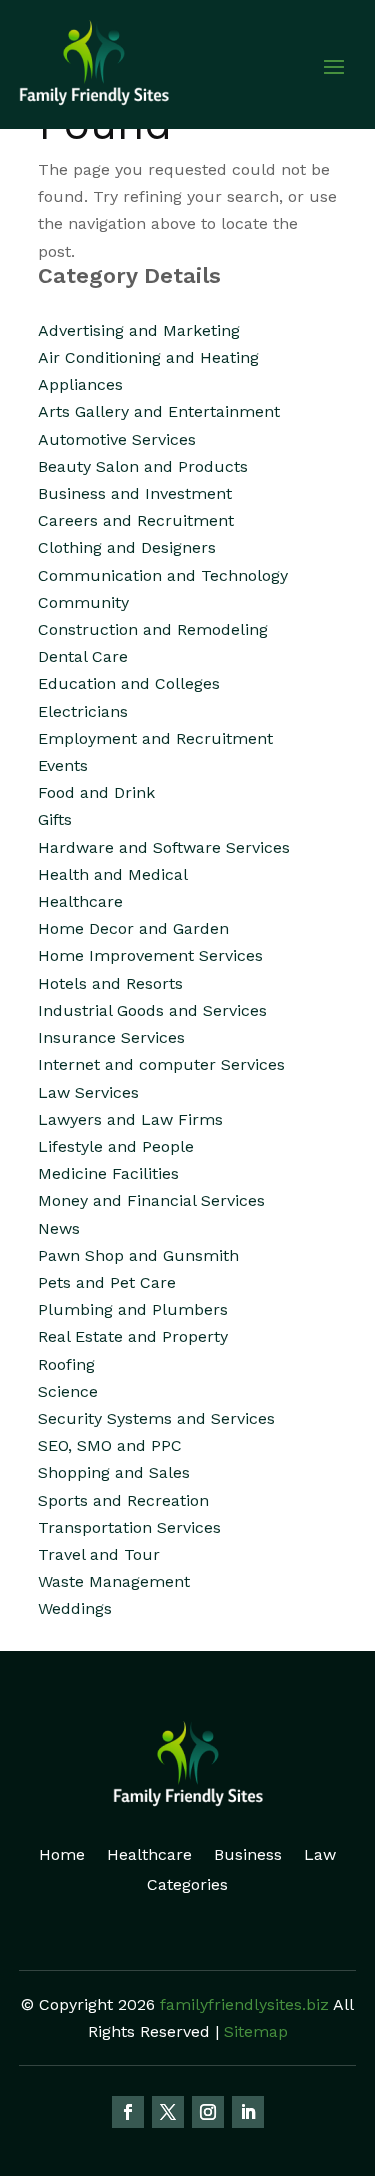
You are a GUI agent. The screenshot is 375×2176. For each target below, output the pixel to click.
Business (248, 1856)
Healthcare (149, 1856)
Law (320, 1856)
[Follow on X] (168, 2112)
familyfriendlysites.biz (244, 2004)
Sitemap (256, 2031)
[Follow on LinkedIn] (248, 2112)
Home (62, 1856)
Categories (187, 1886)
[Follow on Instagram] (208, 2112)
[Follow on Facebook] (128, 2112)
